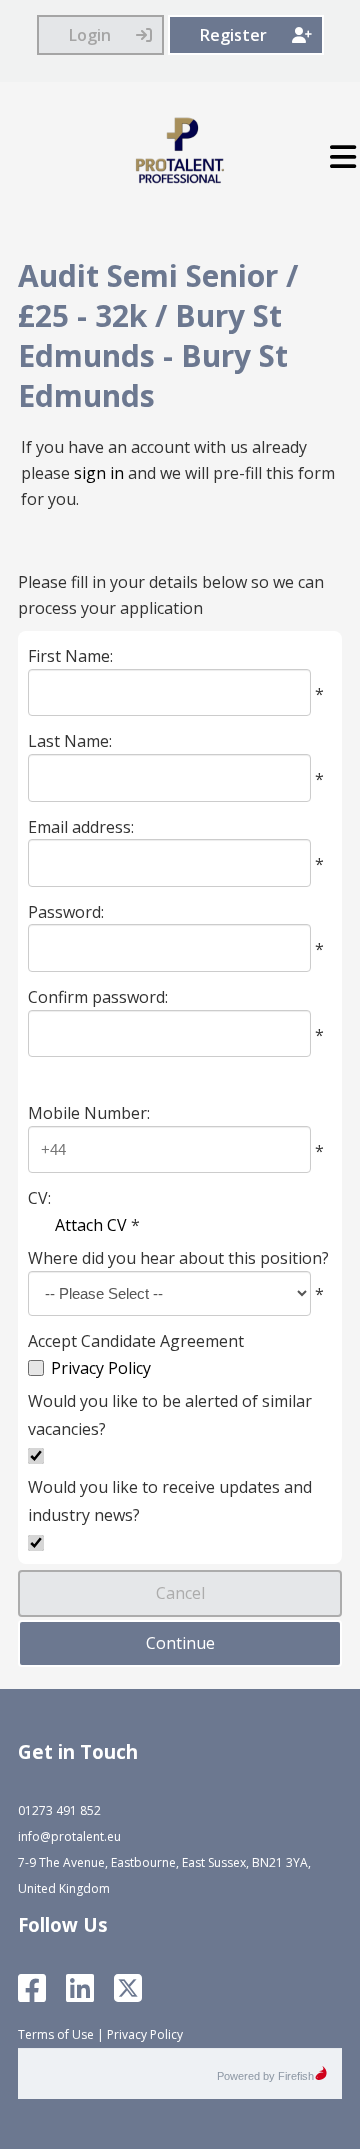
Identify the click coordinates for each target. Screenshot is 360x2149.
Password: (66, 911)
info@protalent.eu (69, 1836)
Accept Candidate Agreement (136, 1340)
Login (90, 35)
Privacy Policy (101, 1368)
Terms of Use (56, 2034)
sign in (99, 473)
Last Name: (70, 741)
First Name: (70, 656)
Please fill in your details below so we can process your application (171, 595)
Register (233, 35)
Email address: (81, 826)
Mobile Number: (89, 1113)
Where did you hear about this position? (178, 1258)
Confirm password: (98, 997)
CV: (39, 1198)
